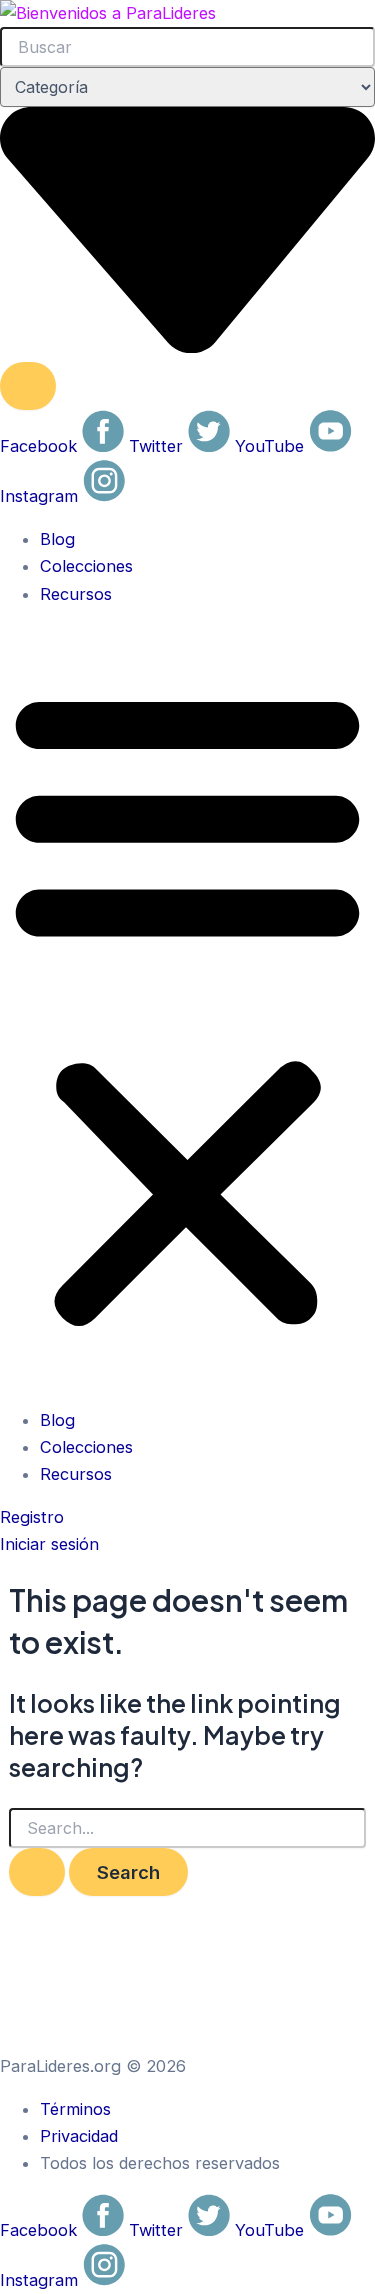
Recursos (76, 594)
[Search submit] (28, 386)
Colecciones (86, 566)
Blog (57, 539)
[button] (187, 1007)
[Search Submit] (37, 1872)
